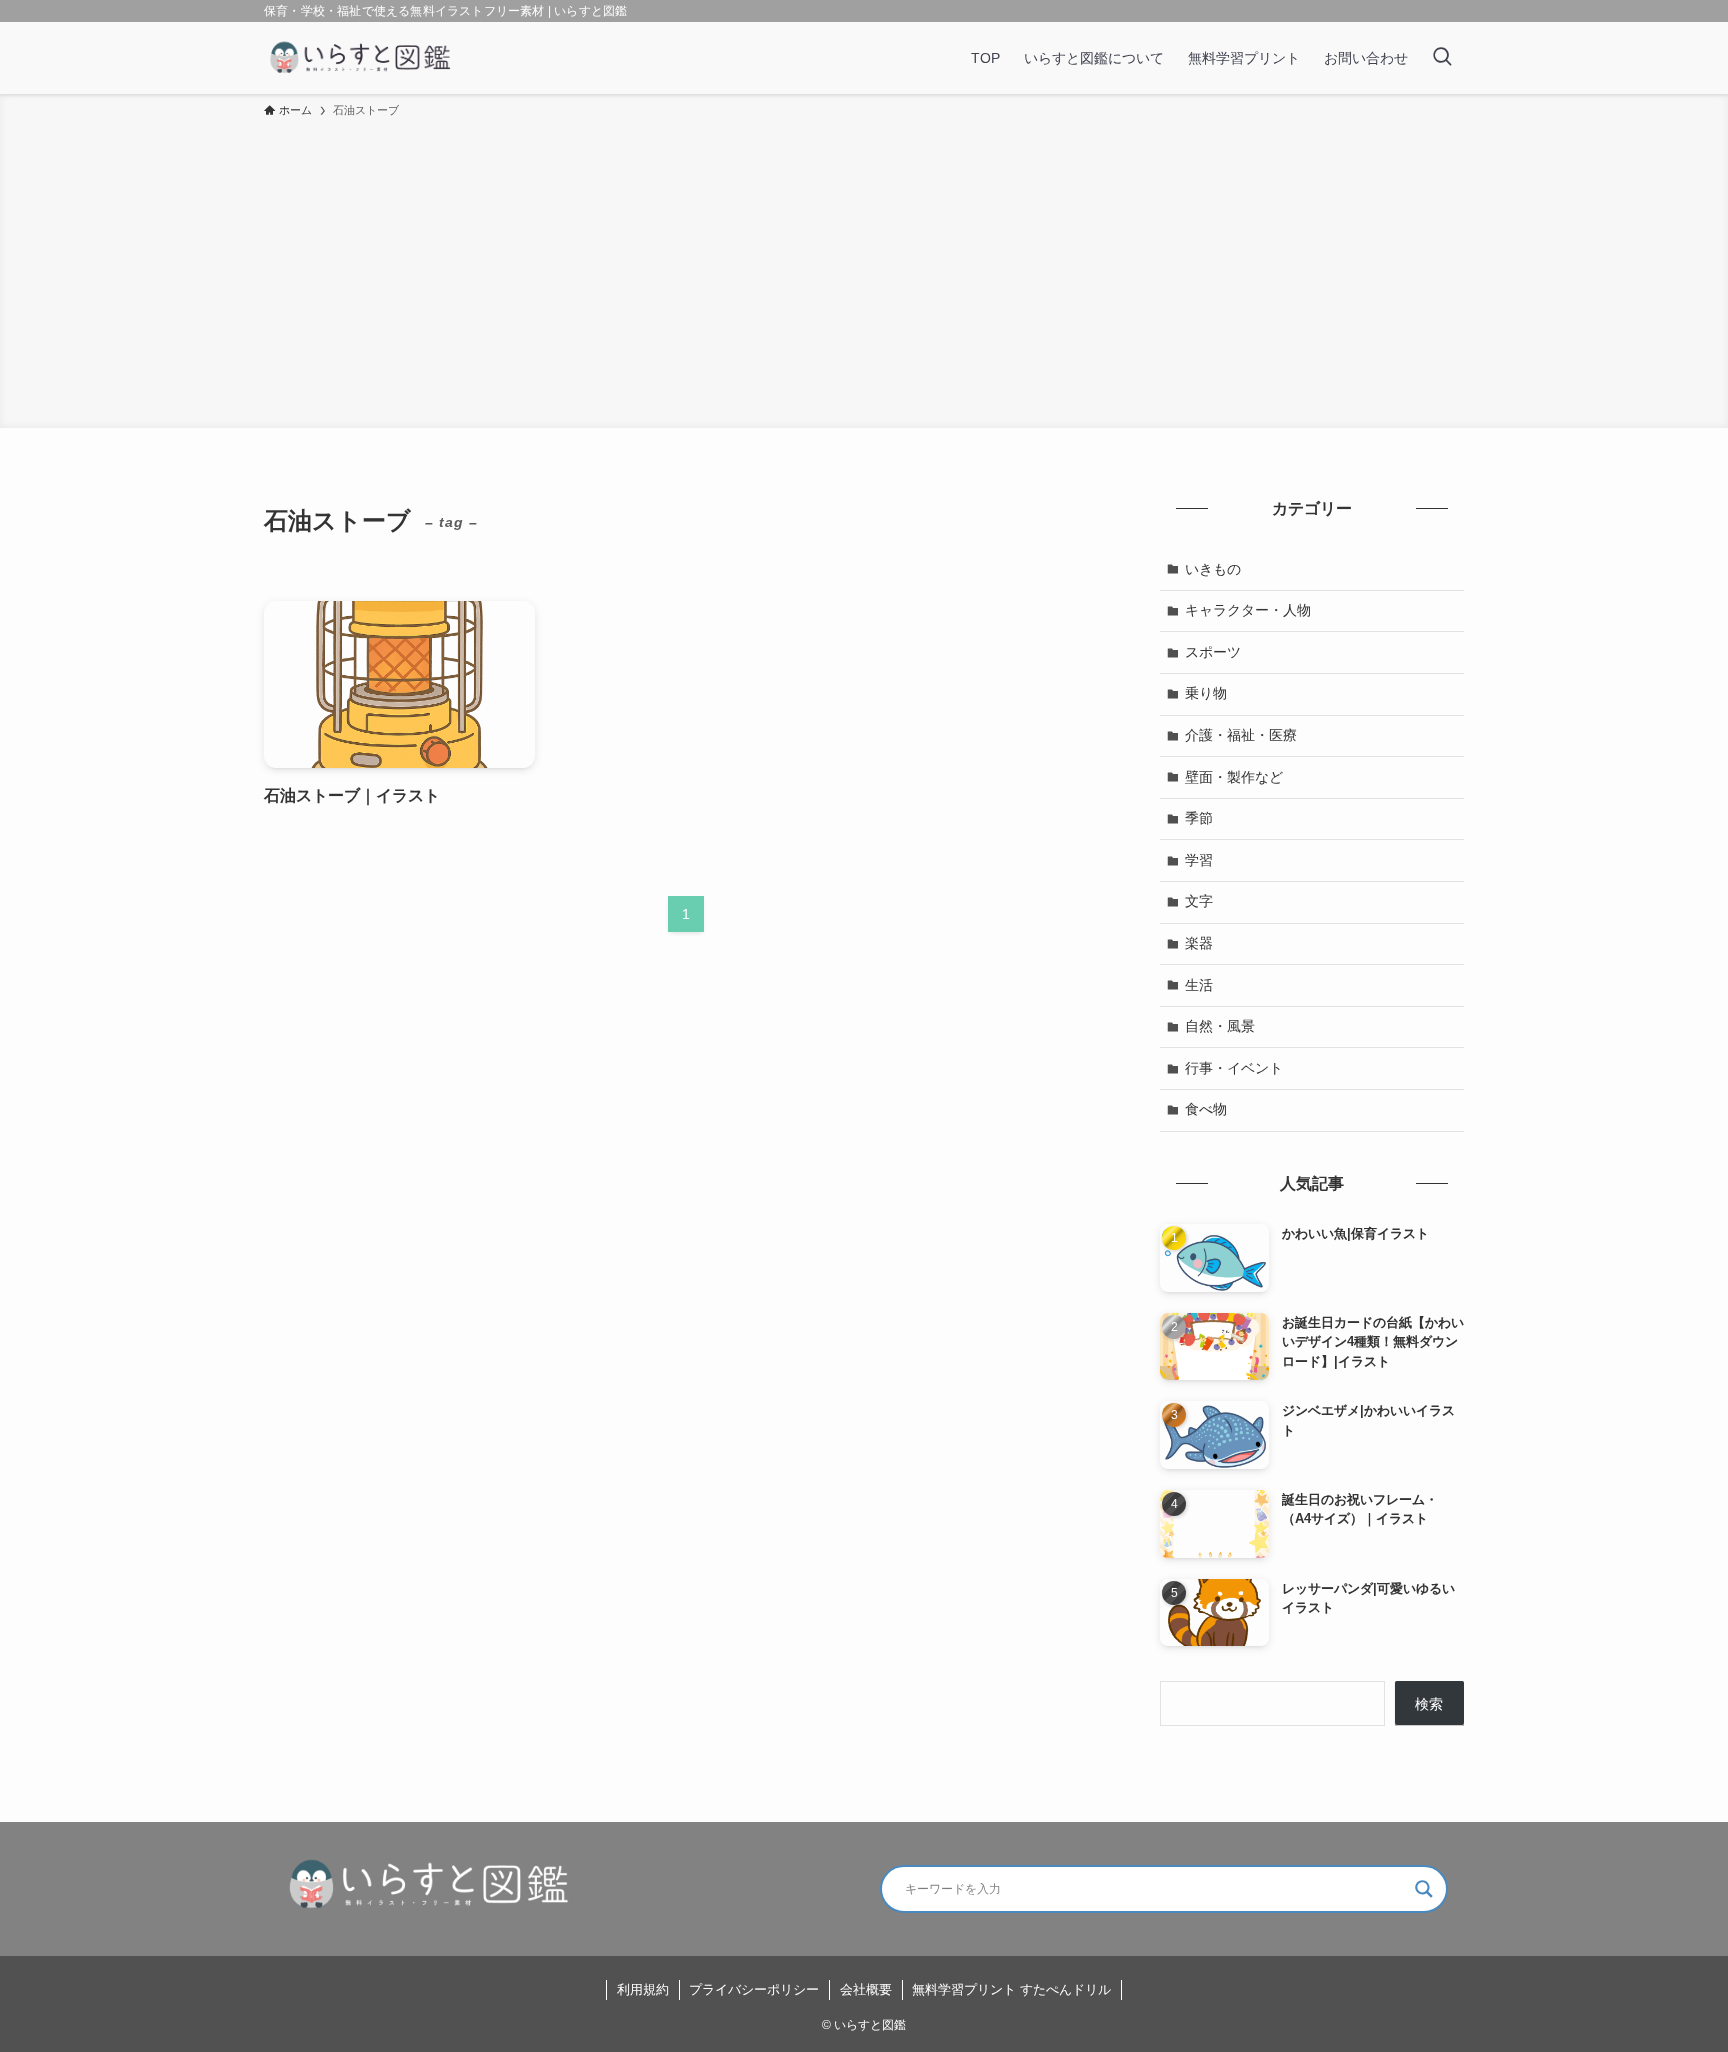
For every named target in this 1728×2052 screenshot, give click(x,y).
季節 (1199, 818)
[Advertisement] (864, 270)
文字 (1199, 901)
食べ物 (1206, 1109)
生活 (1199, 985)
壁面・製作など (1234, 777)
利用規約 (643, 1989)
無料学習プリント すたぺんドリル (1011, 1989)
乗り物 (1206, 693)
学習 (1199, 860)
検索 (1429, 1704)
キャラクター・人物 (1248, 610)
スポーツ (1213, 652)
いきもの (1213, 569)
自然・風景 (1220, 1026)
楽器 (1199, 943)
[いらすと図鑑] (361, 58)
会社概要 (866, 1989)
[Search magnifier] (1424, 1889)
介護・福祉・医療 (1241, 735)
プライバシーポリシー (754, 1989)
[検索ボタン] (1442, 58)
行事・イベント (1234, 1068)
